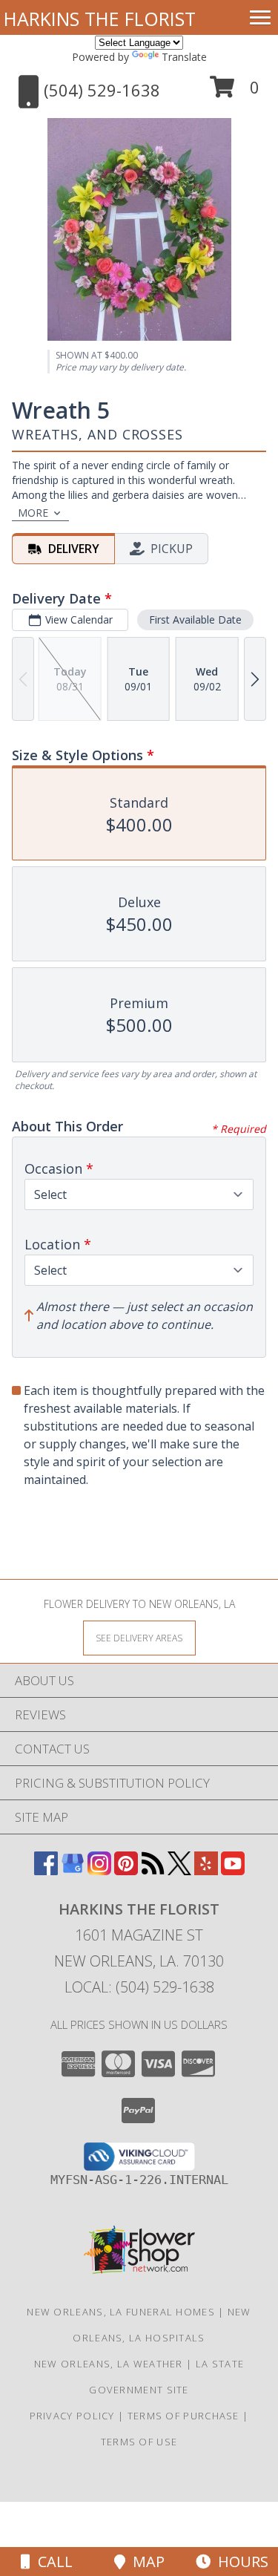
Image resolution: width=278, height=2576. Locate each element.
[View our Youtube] (233, 1870)
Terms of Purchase (183, 2416)
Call (52, 2562)
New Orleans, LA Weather (109, 2364)
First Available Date (195, 620)
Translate (184, 57)
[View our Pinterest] (126, 1870)
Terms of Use (139, 2442)
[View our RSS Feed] (153, 1870)
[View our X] (179, 1870)
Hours (239, 2562)
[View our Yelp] (206, 1870)
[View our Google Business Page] (73, 1870)
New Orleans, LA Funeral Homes (121, 2312)
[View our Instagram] (99, 1870)
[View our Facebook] (46, 1870)
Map (145, 2562)
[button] (235, 92)
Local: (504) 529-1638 (139, 1987)
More (33, 513)
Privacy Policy (72, 2416)
